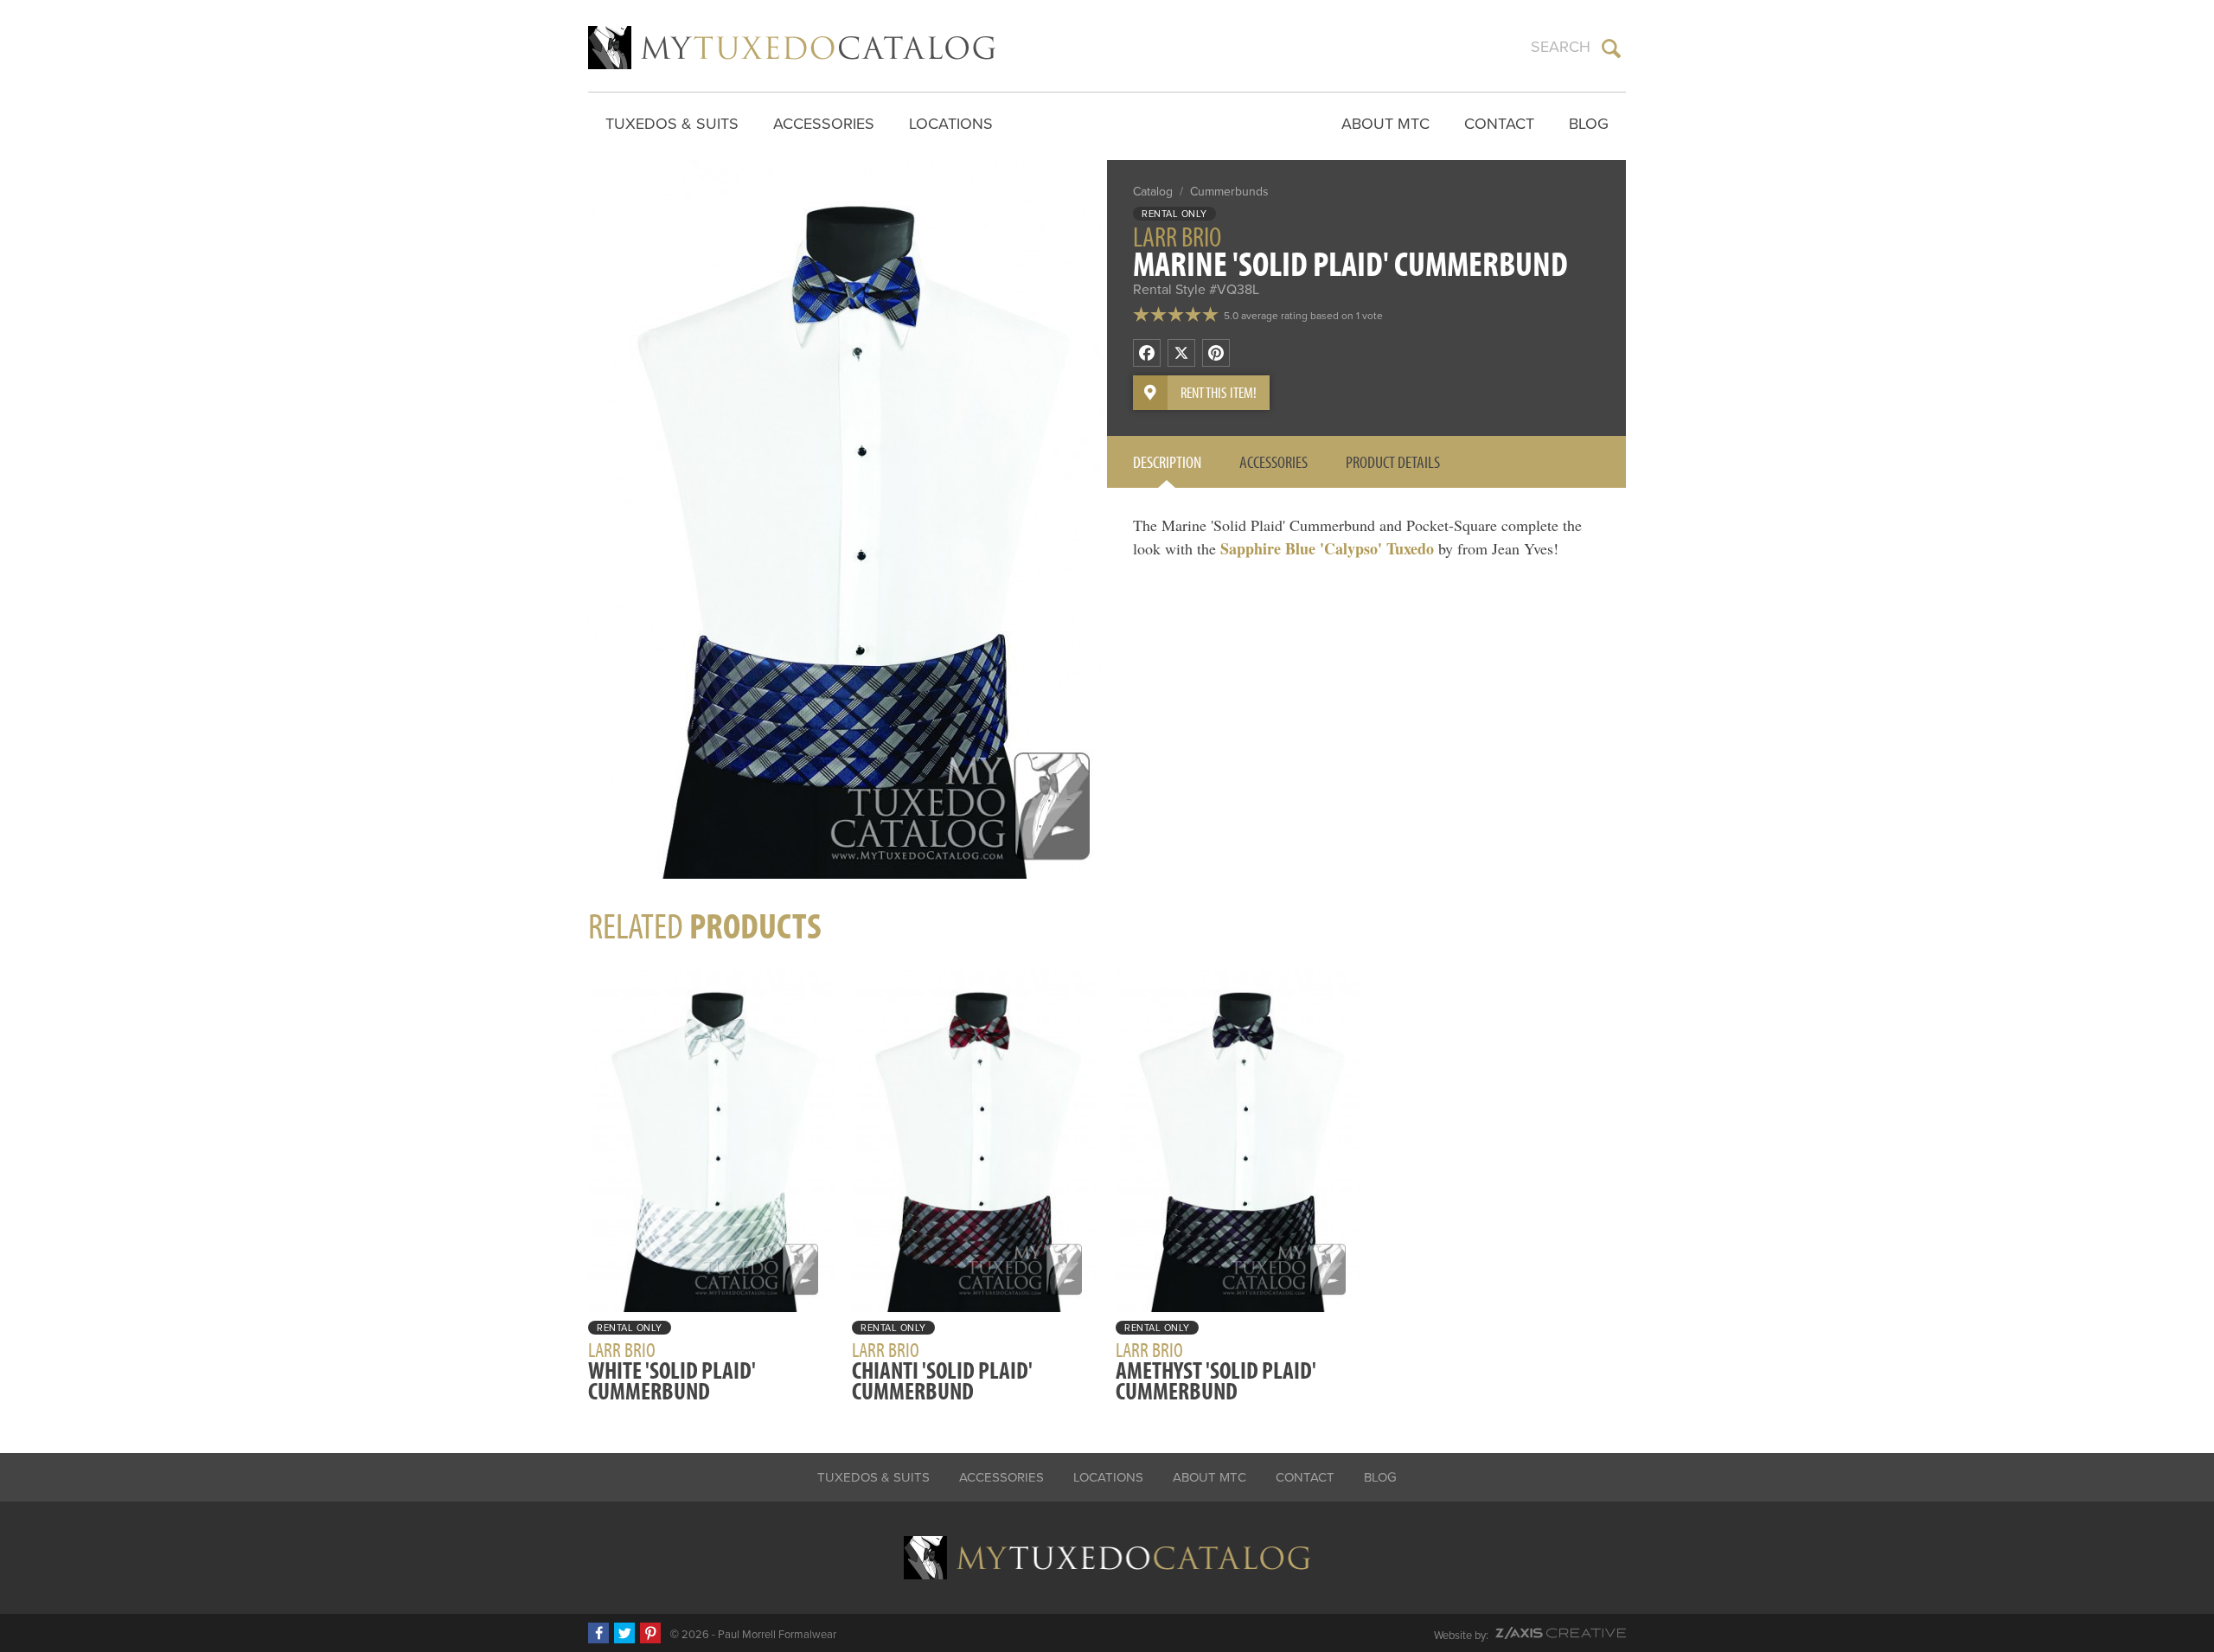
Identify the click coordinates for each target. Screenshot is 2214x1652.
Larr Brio (1177, 236)
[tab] (1167, 462)
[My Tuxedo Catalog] (792, 48)
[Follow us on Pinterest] (650, 1633)
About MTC (1385, 124)
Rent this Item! (1219, 392)
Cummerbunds (1229, 192)
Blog (1589, 124)
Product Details (1393, 461)
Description (1167, 461)
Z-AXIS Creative (1561, 1633)
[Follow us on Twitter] (624, 1633)
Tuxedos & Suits (672, 124)
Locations (951, 124)
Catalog (1153, 192)
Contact (1499, 124)
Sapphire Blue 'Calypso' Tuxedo (1327, 548)
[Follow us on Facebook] (598, 1633)
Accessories (824, 124)
